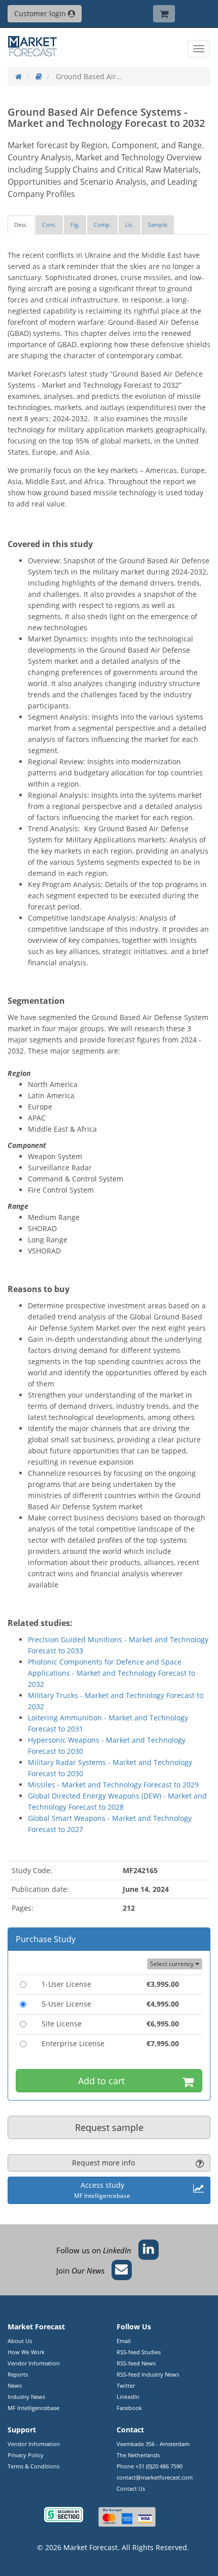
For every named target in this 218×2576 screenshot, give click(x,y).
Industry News (26, 2397)
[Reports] (39, 76)
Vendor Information (34, 2363)
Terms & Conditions (33, 2466)
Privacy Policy (26, 2455)
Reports (18, 2374)
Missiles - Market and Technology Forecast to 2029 (113, 1785)
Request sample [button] (109, 2127)
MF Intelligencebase (33, 2408)
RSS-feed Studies (139, 2352)
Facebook (129, 2408)
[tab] (21, 225)
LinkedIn (128, 2397)
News (15, 2385)
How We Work (26, 2352)
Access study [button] (102, 2190)
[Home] (19, 76)
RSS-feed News (136, 2363)
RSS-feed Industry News (148, 2374)
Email (124, 2341)
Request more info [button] (103, 2163)
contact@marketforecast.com (155, 2477)
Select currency (173, 1964)
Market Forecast (90, 2547)
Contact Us (131, 2488)
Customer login (41, 13)
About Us (20, 2341)
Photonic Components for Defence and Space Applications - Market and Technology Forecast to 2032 (112, 1673)
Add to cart (101, 2081)
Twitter (126, 2385)
